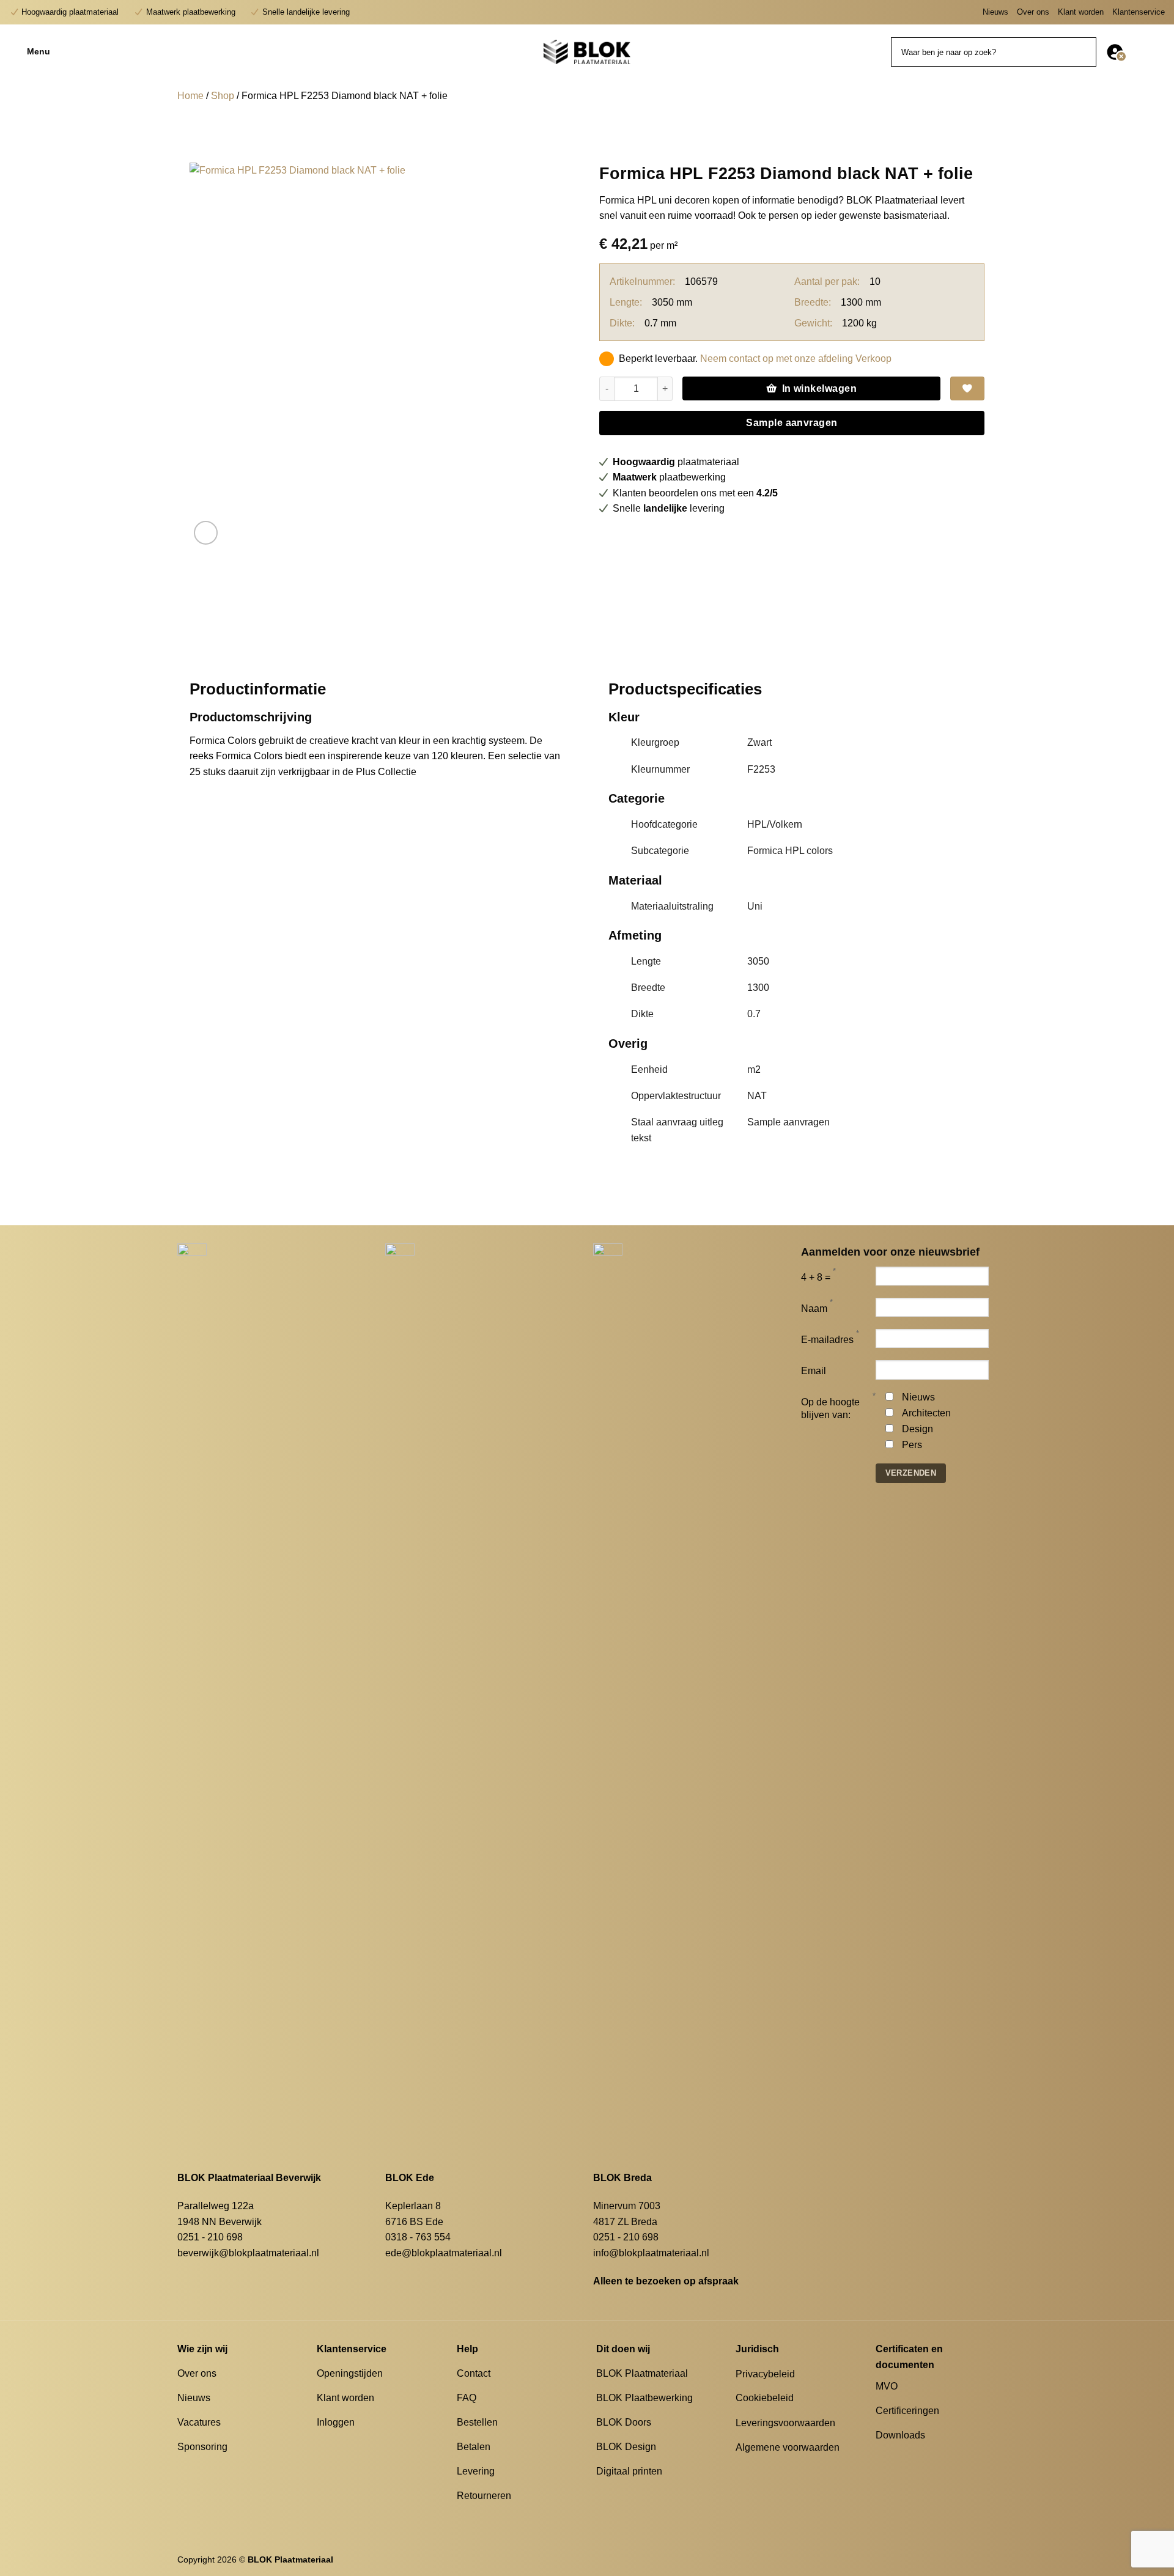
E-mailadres (827, 1340)
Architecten (926, 1413)
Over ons (1033, 12)
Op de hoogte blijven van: (830, 1408)
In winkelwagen (820, 388)
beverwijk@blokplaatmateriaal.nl (248, 2253)
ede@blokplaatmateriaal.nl (444, 2253)
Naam (814, 1308)
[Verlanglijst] (1139, 52)
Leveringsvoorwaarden (785, 2423)
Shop (223, 96)
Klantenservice (1139, 12)
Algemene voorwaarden (788, 2447)
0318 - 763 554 (418, 2237)
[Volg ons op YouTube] (928, 2457)
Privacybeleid (765, 2374)
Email (814, 1371)
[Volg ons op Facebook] (883, 2457)
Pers (912, 1445)
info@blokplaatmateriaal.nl (651, 2253)
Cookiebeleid (765, 2398)
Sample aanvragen (792, 423)
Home (190, 96)
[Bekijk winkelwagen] (1159, 52)
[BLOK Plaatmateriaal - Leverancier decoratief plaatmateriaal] (587, 52)
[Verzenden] (1085, 52)
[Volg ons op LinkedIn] (913, 2457)
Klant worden (1081, 12)
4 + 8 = (816, 1277)
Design (917, 1429)
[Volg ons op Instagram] (898, 2457)
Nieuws (995, 12)
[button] (86, 52)
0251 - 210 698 (210, 2237)
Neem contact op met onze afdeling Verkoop (796, 359)
